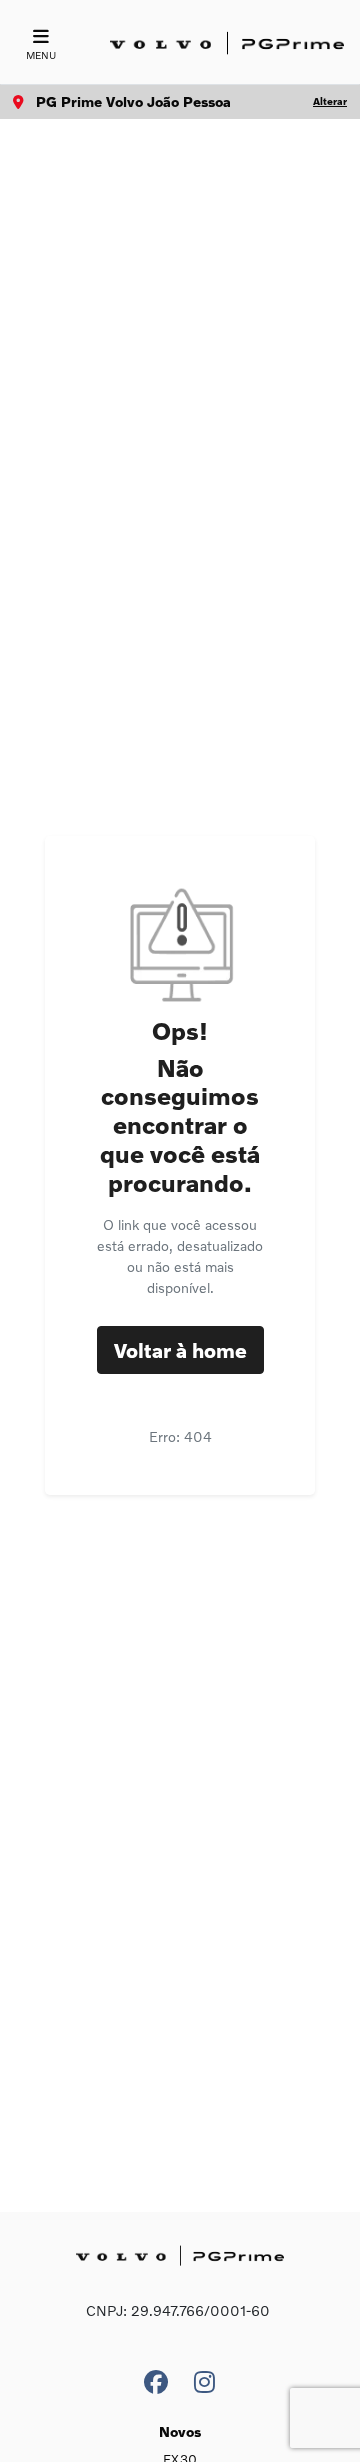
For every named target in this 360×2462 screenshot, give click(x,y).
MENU (41, 55)
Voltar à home (180, 1350)
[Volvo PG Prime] (227, 43)
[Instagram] (204, 2377)
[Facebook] (156, 2377)
